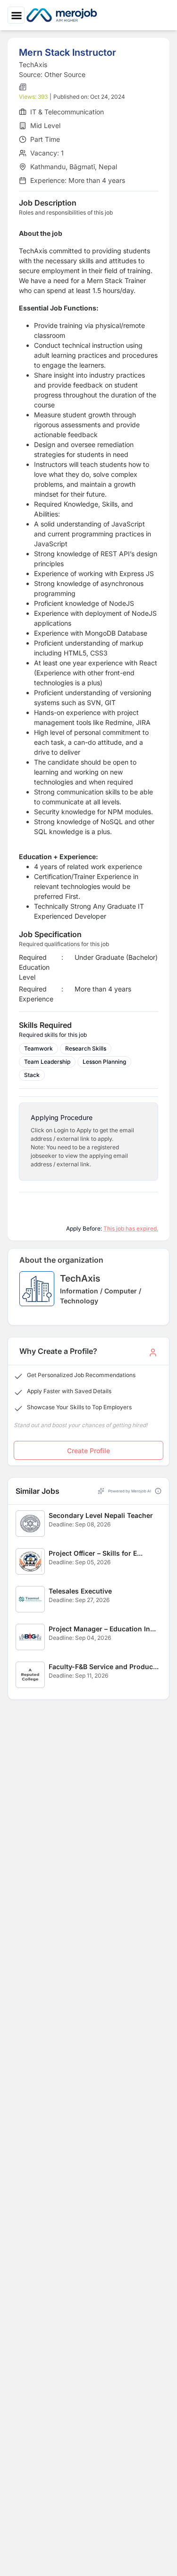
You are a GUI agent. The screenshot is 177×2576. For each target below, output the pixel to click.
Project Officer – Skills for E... (96, 1553)
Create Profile (88, 1451)
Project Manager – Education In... (102, 1629)
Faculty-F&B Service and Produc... (104, 1667)
